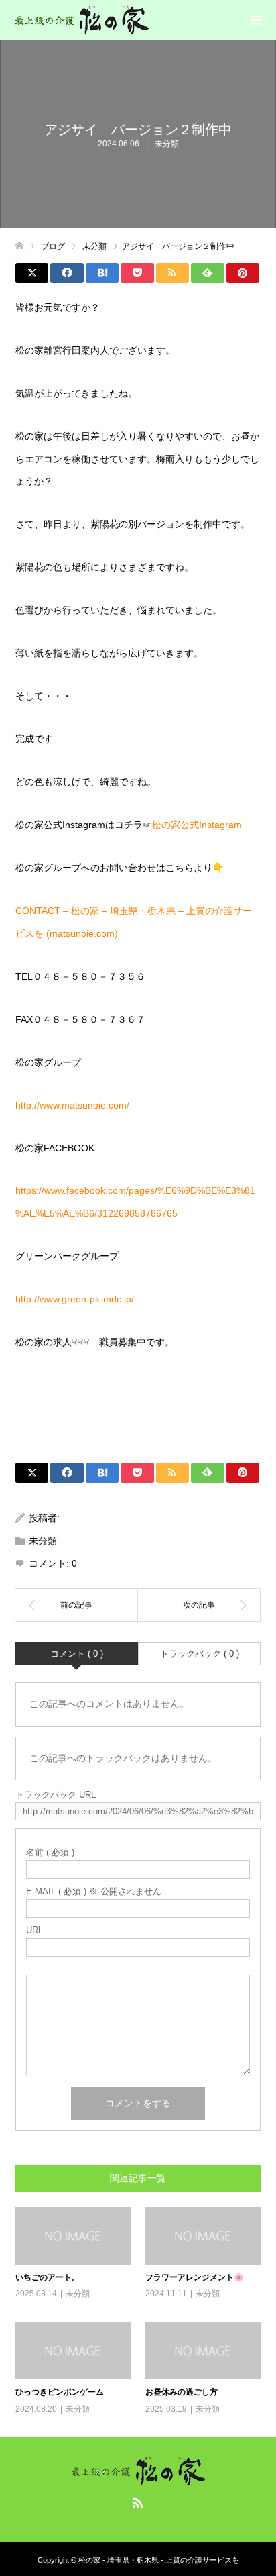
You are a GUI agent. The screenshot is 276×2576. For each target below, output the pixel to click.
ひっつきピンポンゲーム (60, 2392)
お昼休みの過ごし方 (182, 2392)
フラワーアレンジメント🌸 (195, 2277)
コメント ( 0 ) (77, 1654)
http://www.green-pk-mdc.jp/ (75, 1299)
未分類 (167, 144)
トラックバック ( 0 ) (200, 1654)
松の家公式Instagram (197, 825)
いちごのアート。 (48, 2277)
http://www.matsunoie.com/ (72, 1105)
